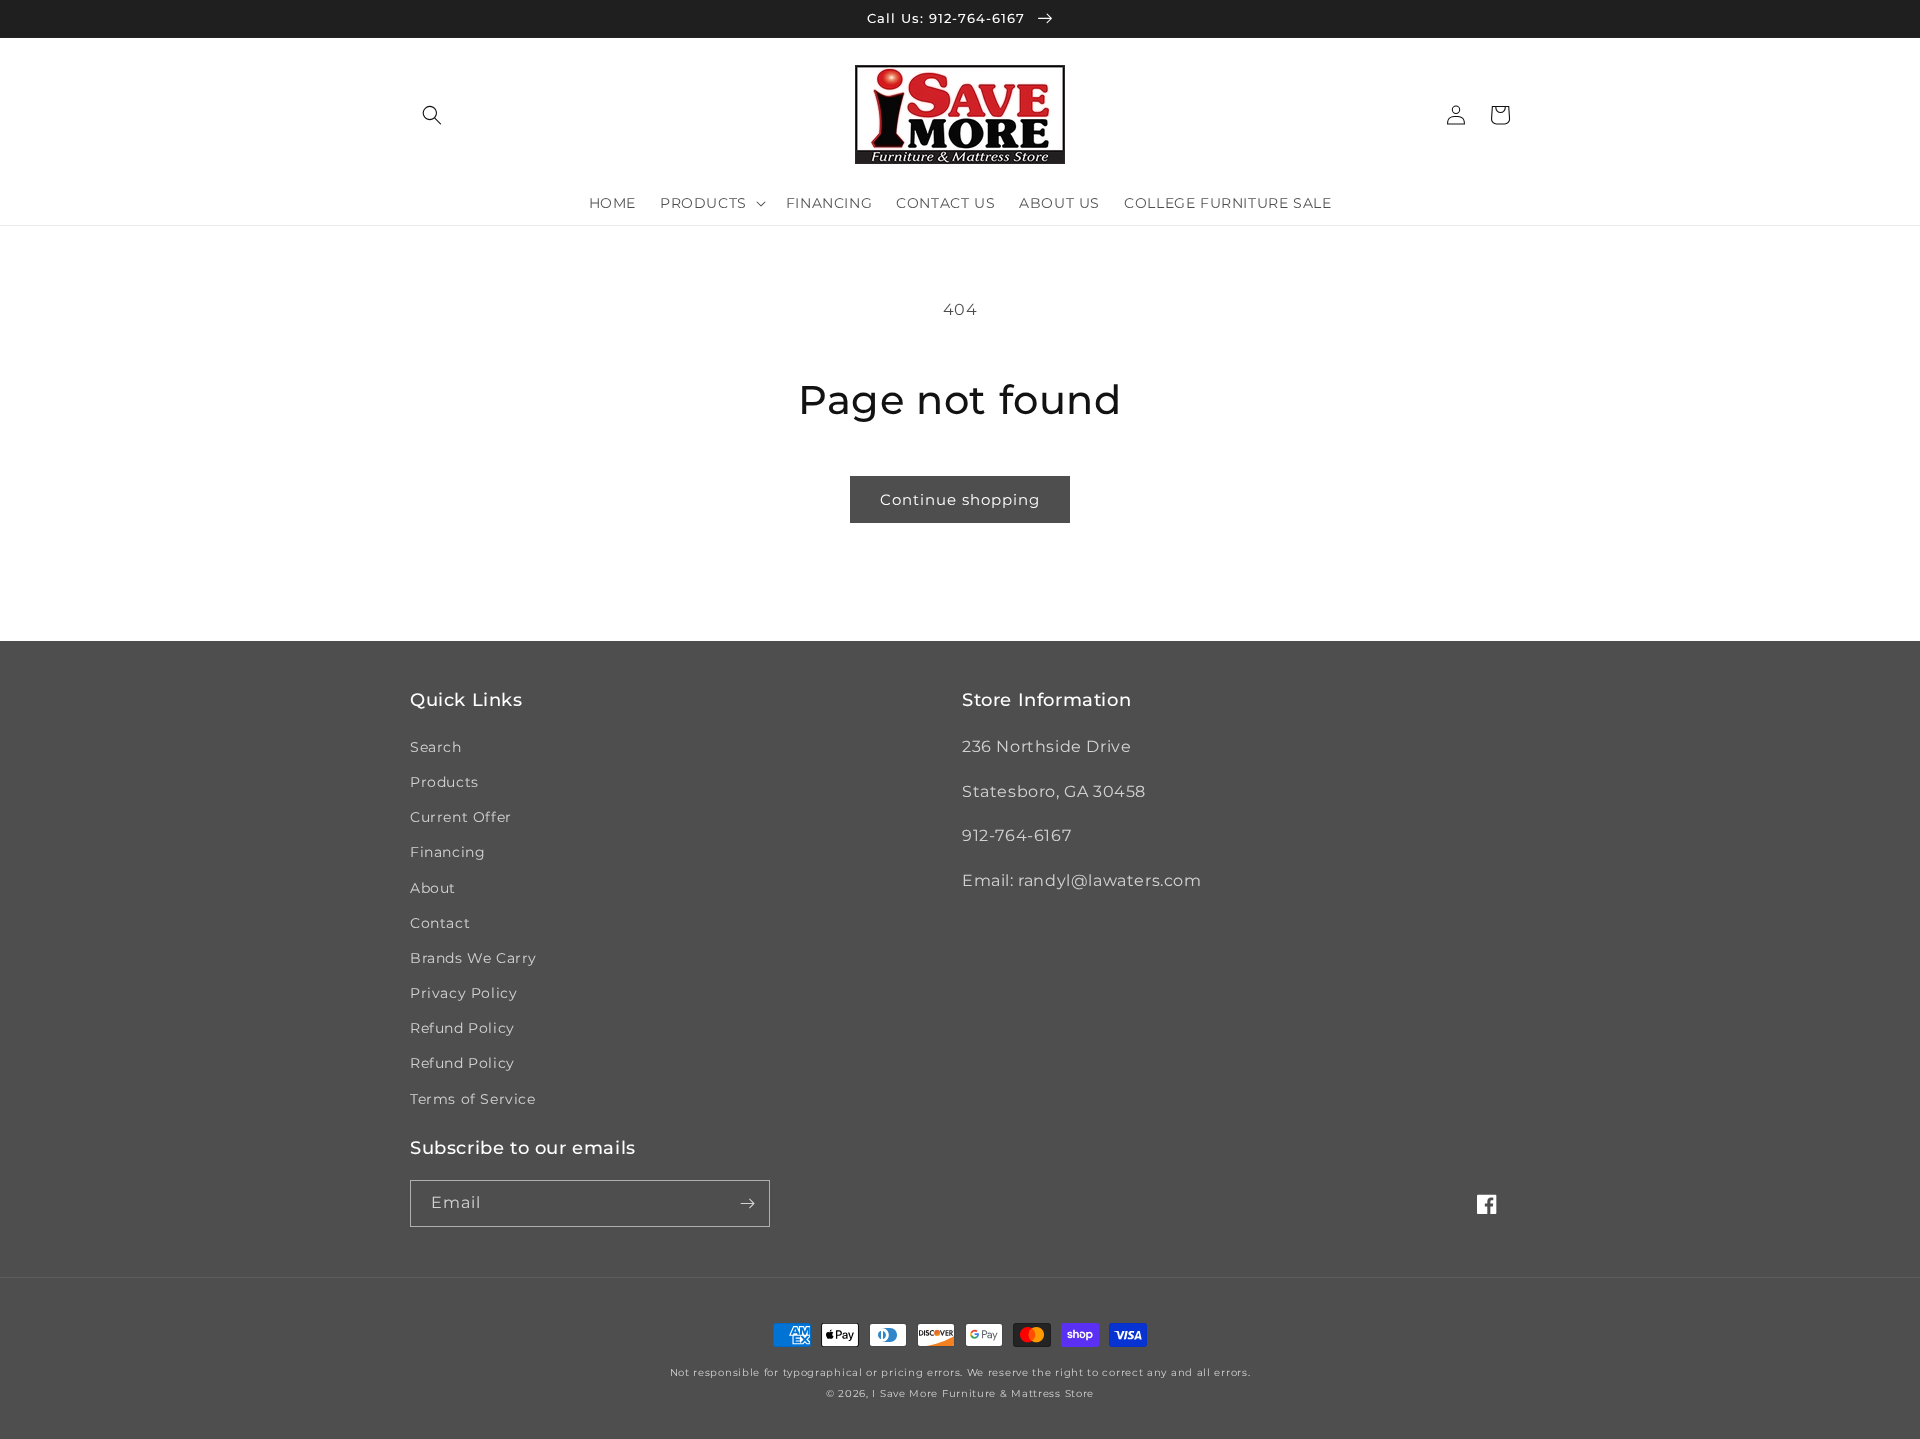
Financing (447, 852)
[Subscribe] (747, 1203)
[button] (432, 115)
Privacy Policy (463, 993)
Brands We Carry (473, 958)
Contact (440, 923)
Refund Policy (462, 1028)
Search (436, 747)
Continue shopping (960, 499)
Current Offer (461, 817)
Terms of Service (473, 1099)
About (433, 888)
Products (444, 782)
